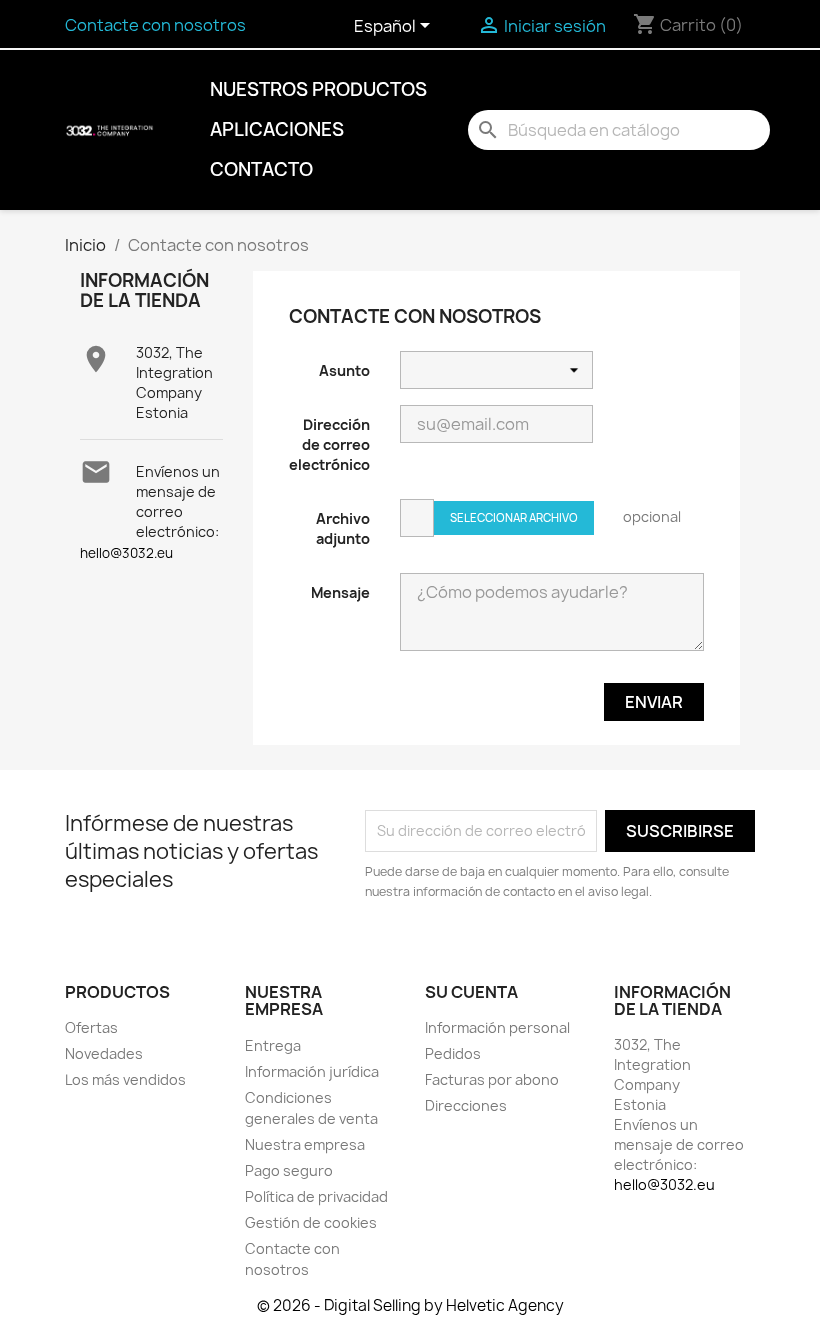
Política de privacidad (316, 1196)
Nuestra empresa (305, 1144)
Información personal (497, 1027)
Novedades (104, 1053)
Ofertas (91, 1027)
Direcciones (466, 1105)
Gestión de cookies (311, 1222)
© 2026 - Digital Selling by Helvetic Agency (410, 1305)
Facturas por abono (492, 1079)
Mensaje (340, 592)
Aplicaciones (277, 129)
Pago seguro (289, 1170)
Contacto (261, 169)
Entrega (273, 1045)
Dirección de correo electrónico (329, 444)
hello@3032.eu (126, 553)
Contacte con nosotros (155, 25)
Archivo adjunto (343, 528)
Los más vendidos (125, 1079)
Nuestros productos (318, 89)
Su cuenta (471, 992)
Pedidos (453, 1053)
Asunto (344, 370)
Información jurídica (312, 1071)
